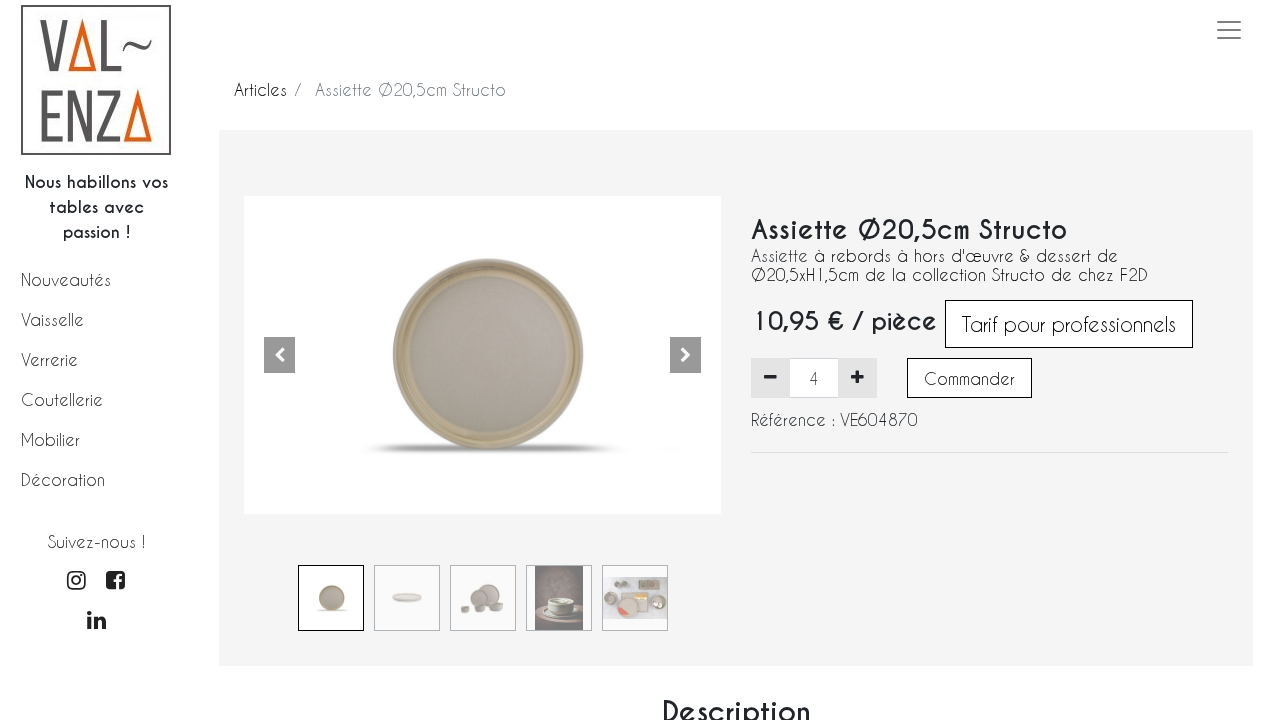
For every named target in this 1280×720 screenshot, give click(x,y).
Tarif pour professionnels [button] (1069, 324)
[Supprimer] (770, 378)
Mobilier (50, 439)
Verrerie (49, 359)
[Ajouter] (857, 378)
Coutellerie (62, 399)
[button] (280, 355)
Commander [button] (969, 378)
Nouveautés (66, 279)
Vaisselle (52, 319)
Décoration (63, 479)
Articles (260, 89)
